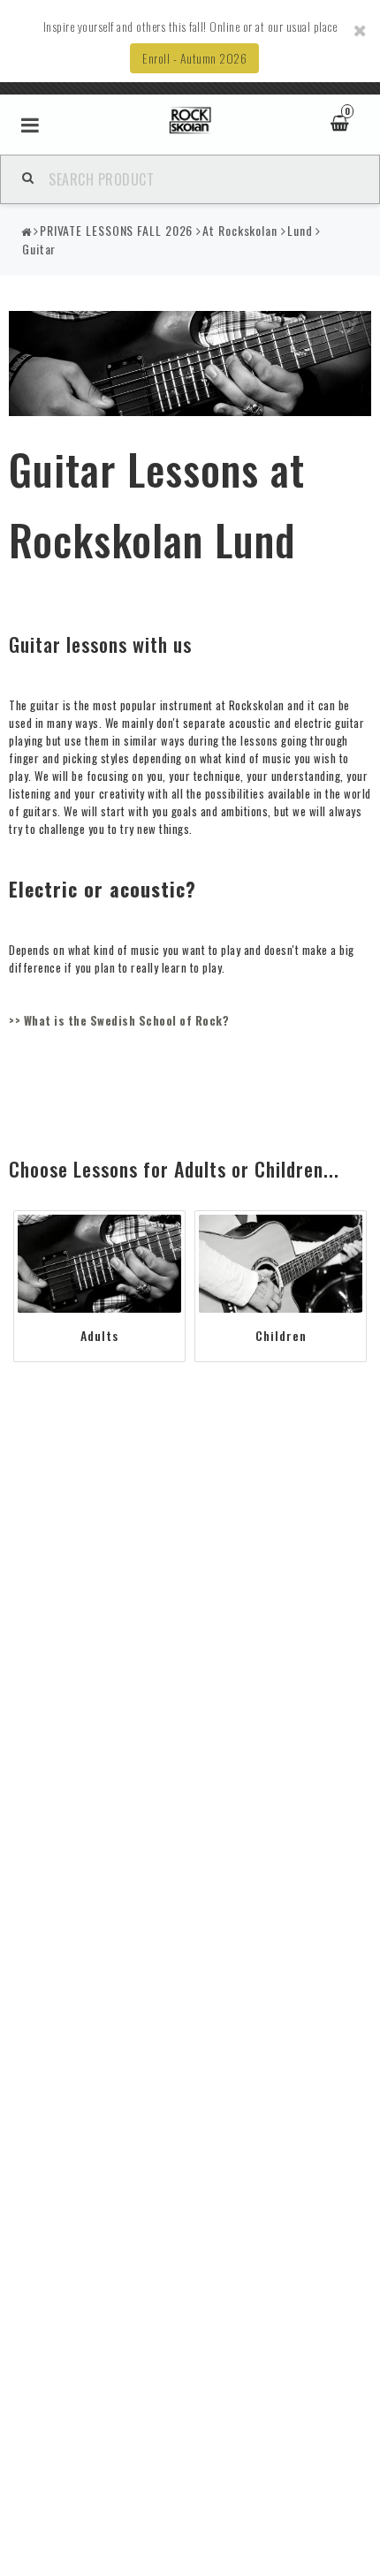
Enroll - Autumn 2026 (194, 58)
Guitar (39, 249)
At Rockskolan (240, 230)
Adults (99, 1335)
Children (281, 1335)
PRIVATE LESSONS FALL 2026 (117, 230)
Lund (300, 230)
